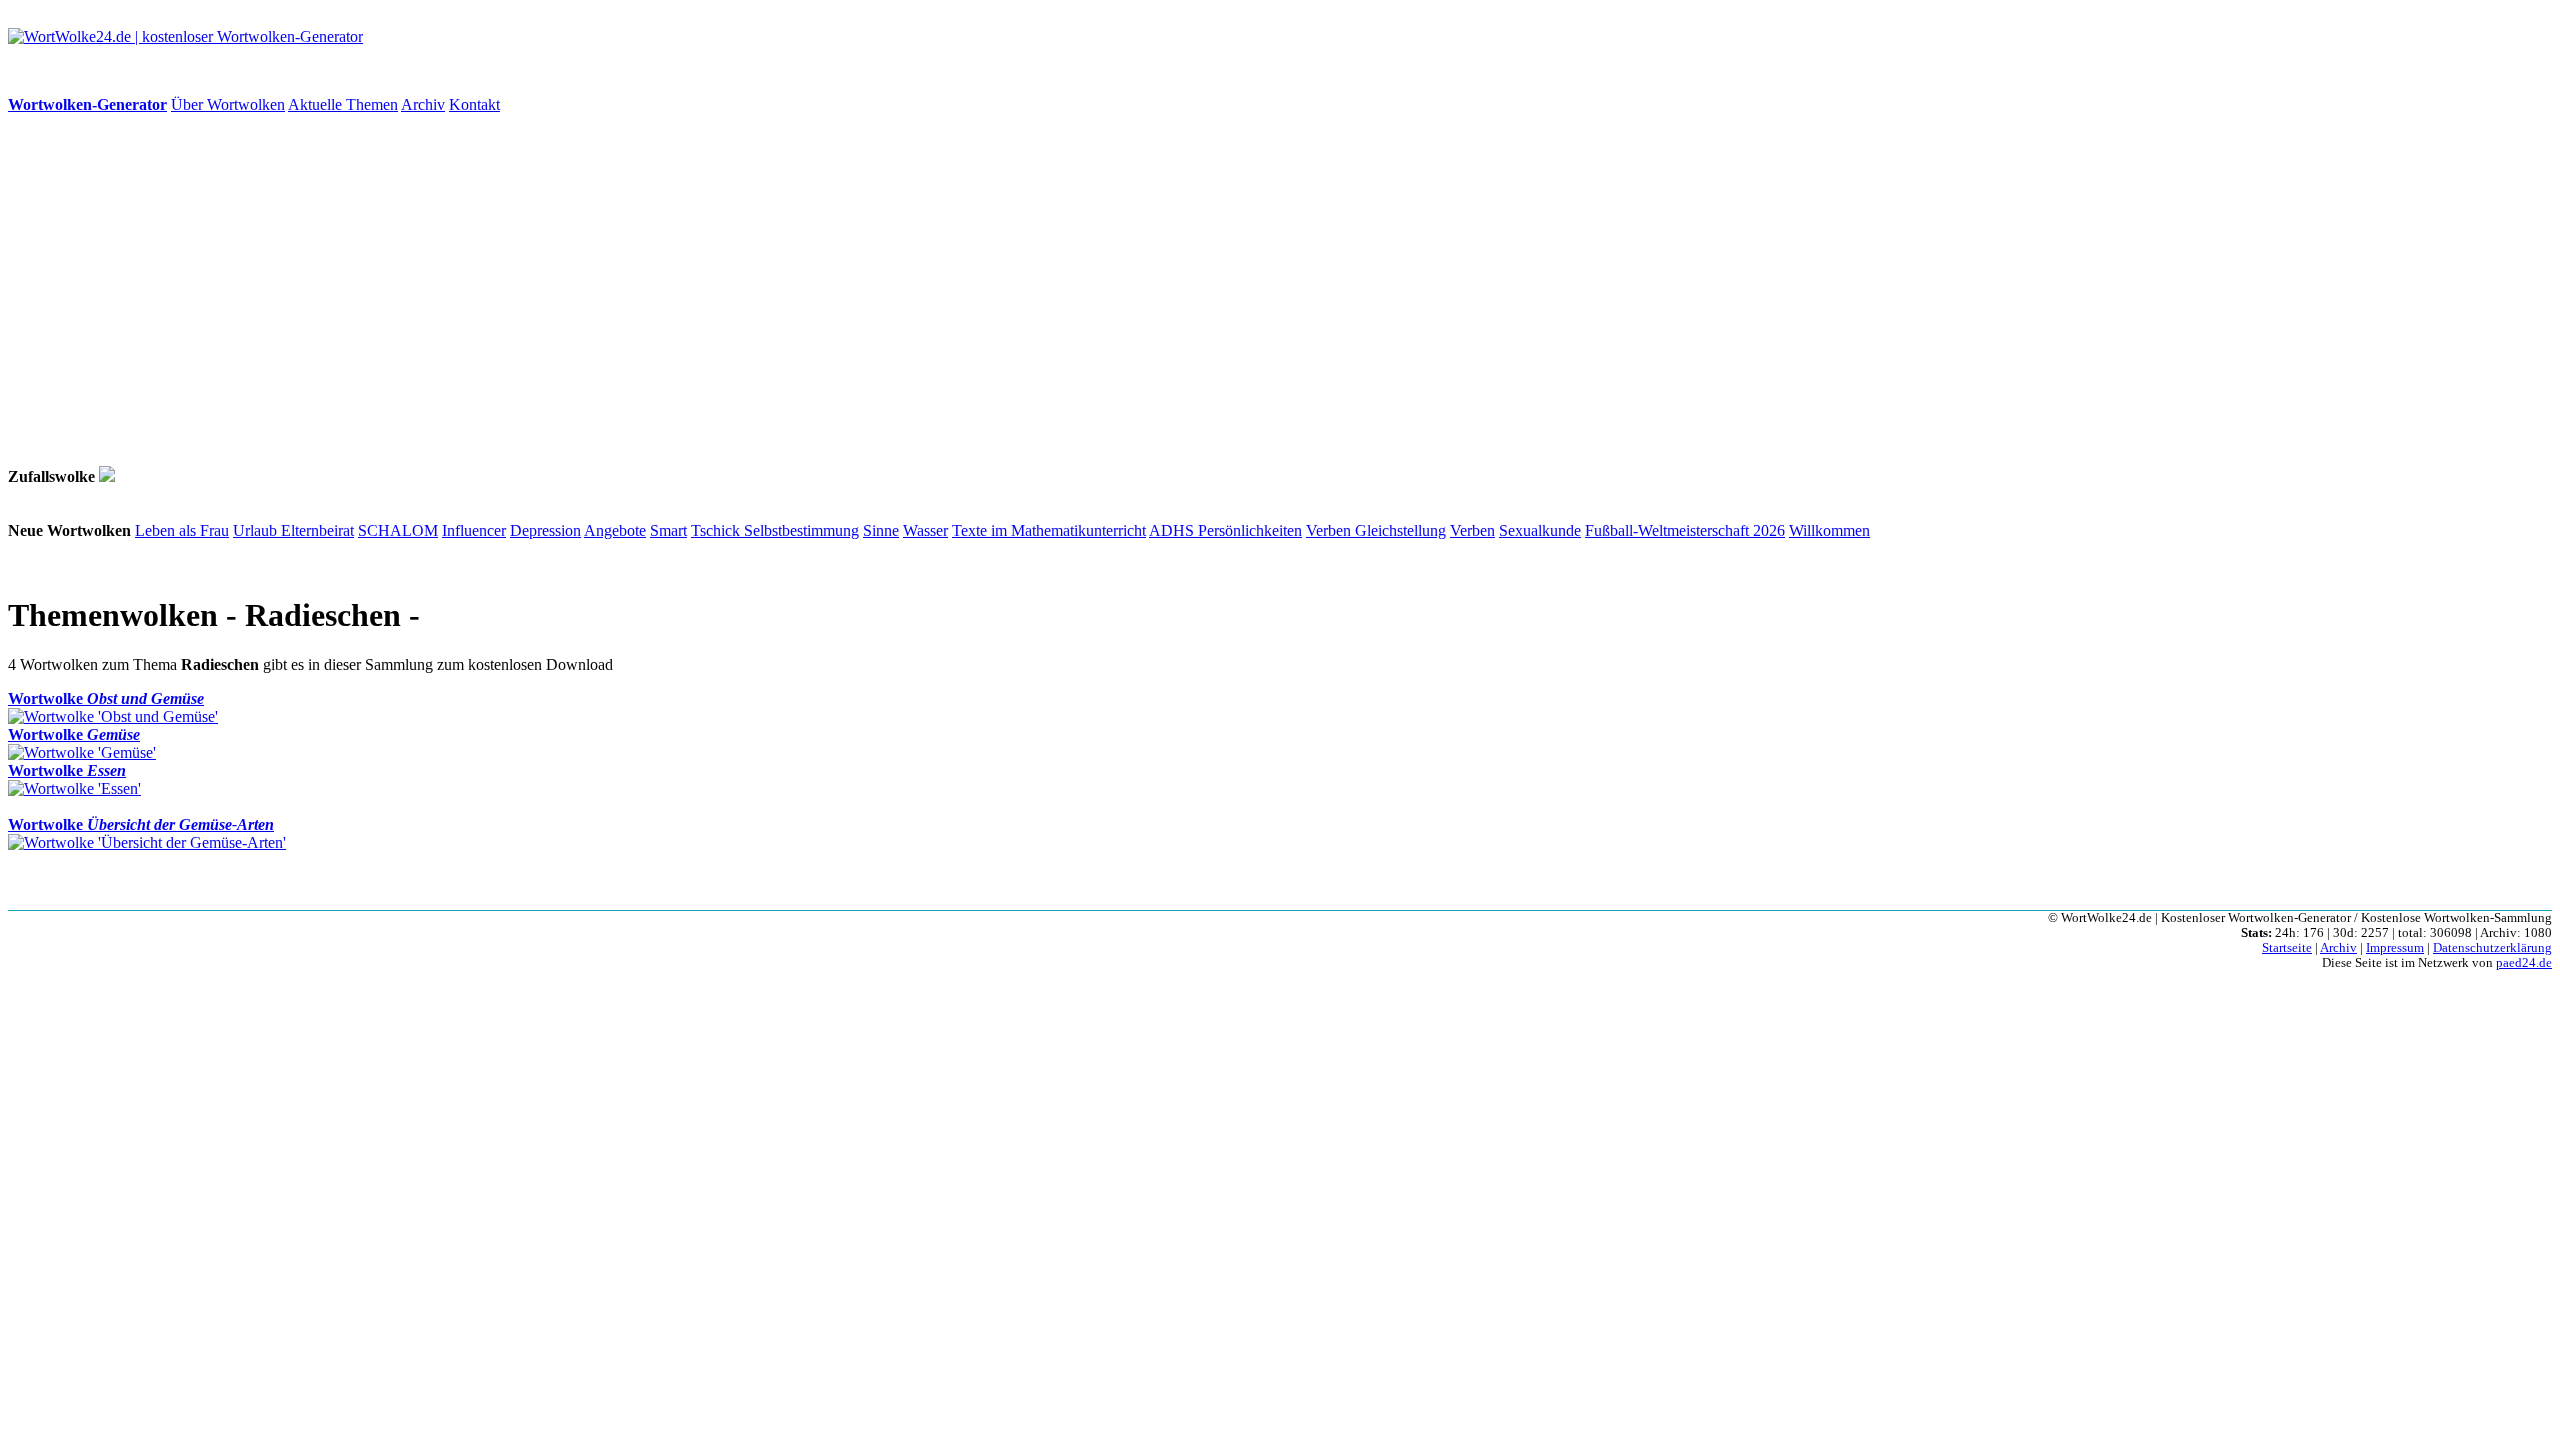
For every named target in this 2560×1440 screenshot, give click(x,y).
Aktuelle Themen (343, 104)
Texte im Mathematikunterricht (1049, 530)
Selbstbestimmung (801, 530)
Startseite (2287, 948)
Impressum (2395, 948)
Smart (668, 530)
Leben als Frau (182, 530)
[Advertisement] (608, 290)
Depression (545, 530)
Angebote (615, 530)
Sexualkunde (1540, 530)
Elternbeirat (317, 530)
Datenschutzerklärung (2492, 948)
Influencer (474, 530)
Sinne (881, 530)
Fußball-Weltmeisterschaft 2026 (1685, 530)
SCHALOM (398, 530)
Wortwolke (106, 698)
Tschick (717, 530)
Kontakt (474, 104)
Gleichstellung (1400, 530)
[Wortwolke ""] (107, 476)
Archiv (423, 104)
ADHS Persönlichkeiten (1225, 530)
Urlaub (257, 530)
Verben (1330, 530)
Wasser (925, 530)
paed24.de (2524, 963)
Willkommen (1829, 530)
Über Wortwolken (228, 104)
